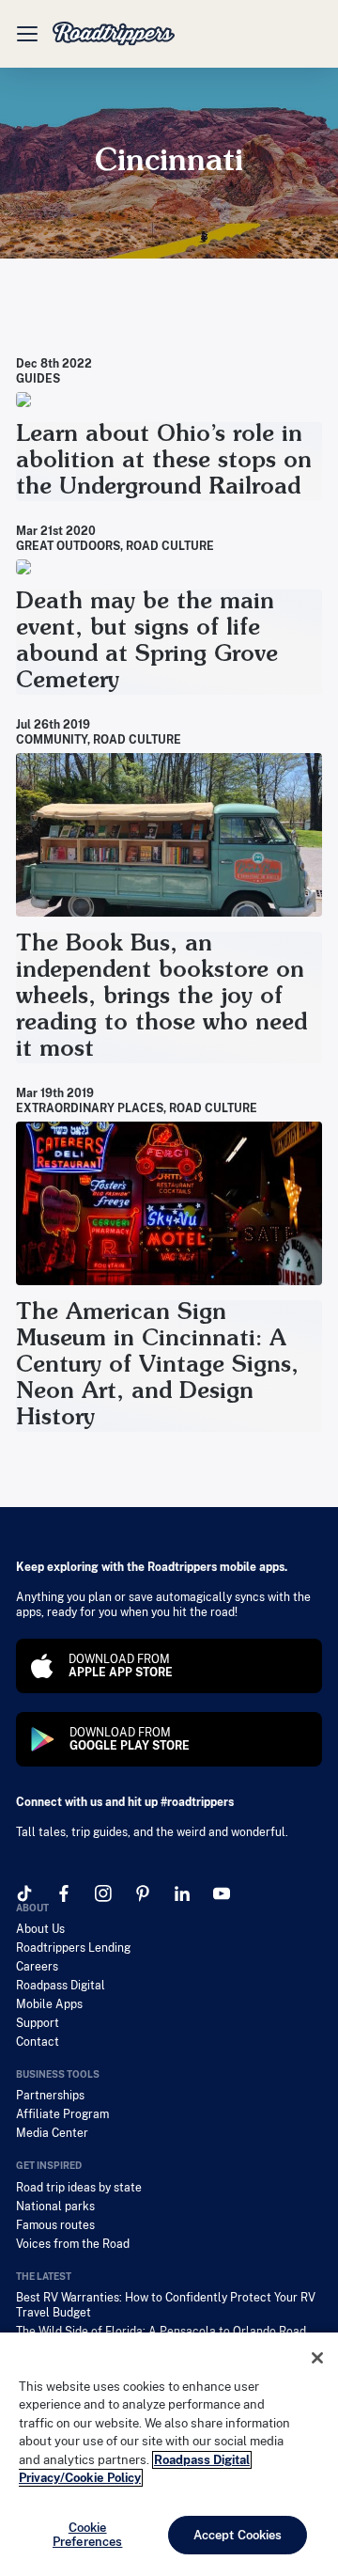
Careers (37, 1967)
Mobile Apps (49, 2004)
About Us (40, 1929)
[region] (169, 2454)
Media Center (52, 2133)
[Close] (317, 2358)
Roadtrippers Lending (73, 1948)
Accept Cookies (238, 2535)
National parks (55, 2207)
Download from (121, 1666)
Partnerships (50, 2096)
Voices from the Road (73, 2244)
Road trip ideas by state (79, 2188)
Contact (38, 2042)
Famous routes (55, 2225)
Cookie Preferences (87, 2535)
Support (38, 2023)
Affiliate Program (62, 2114)
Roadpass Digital (61, 1986)
